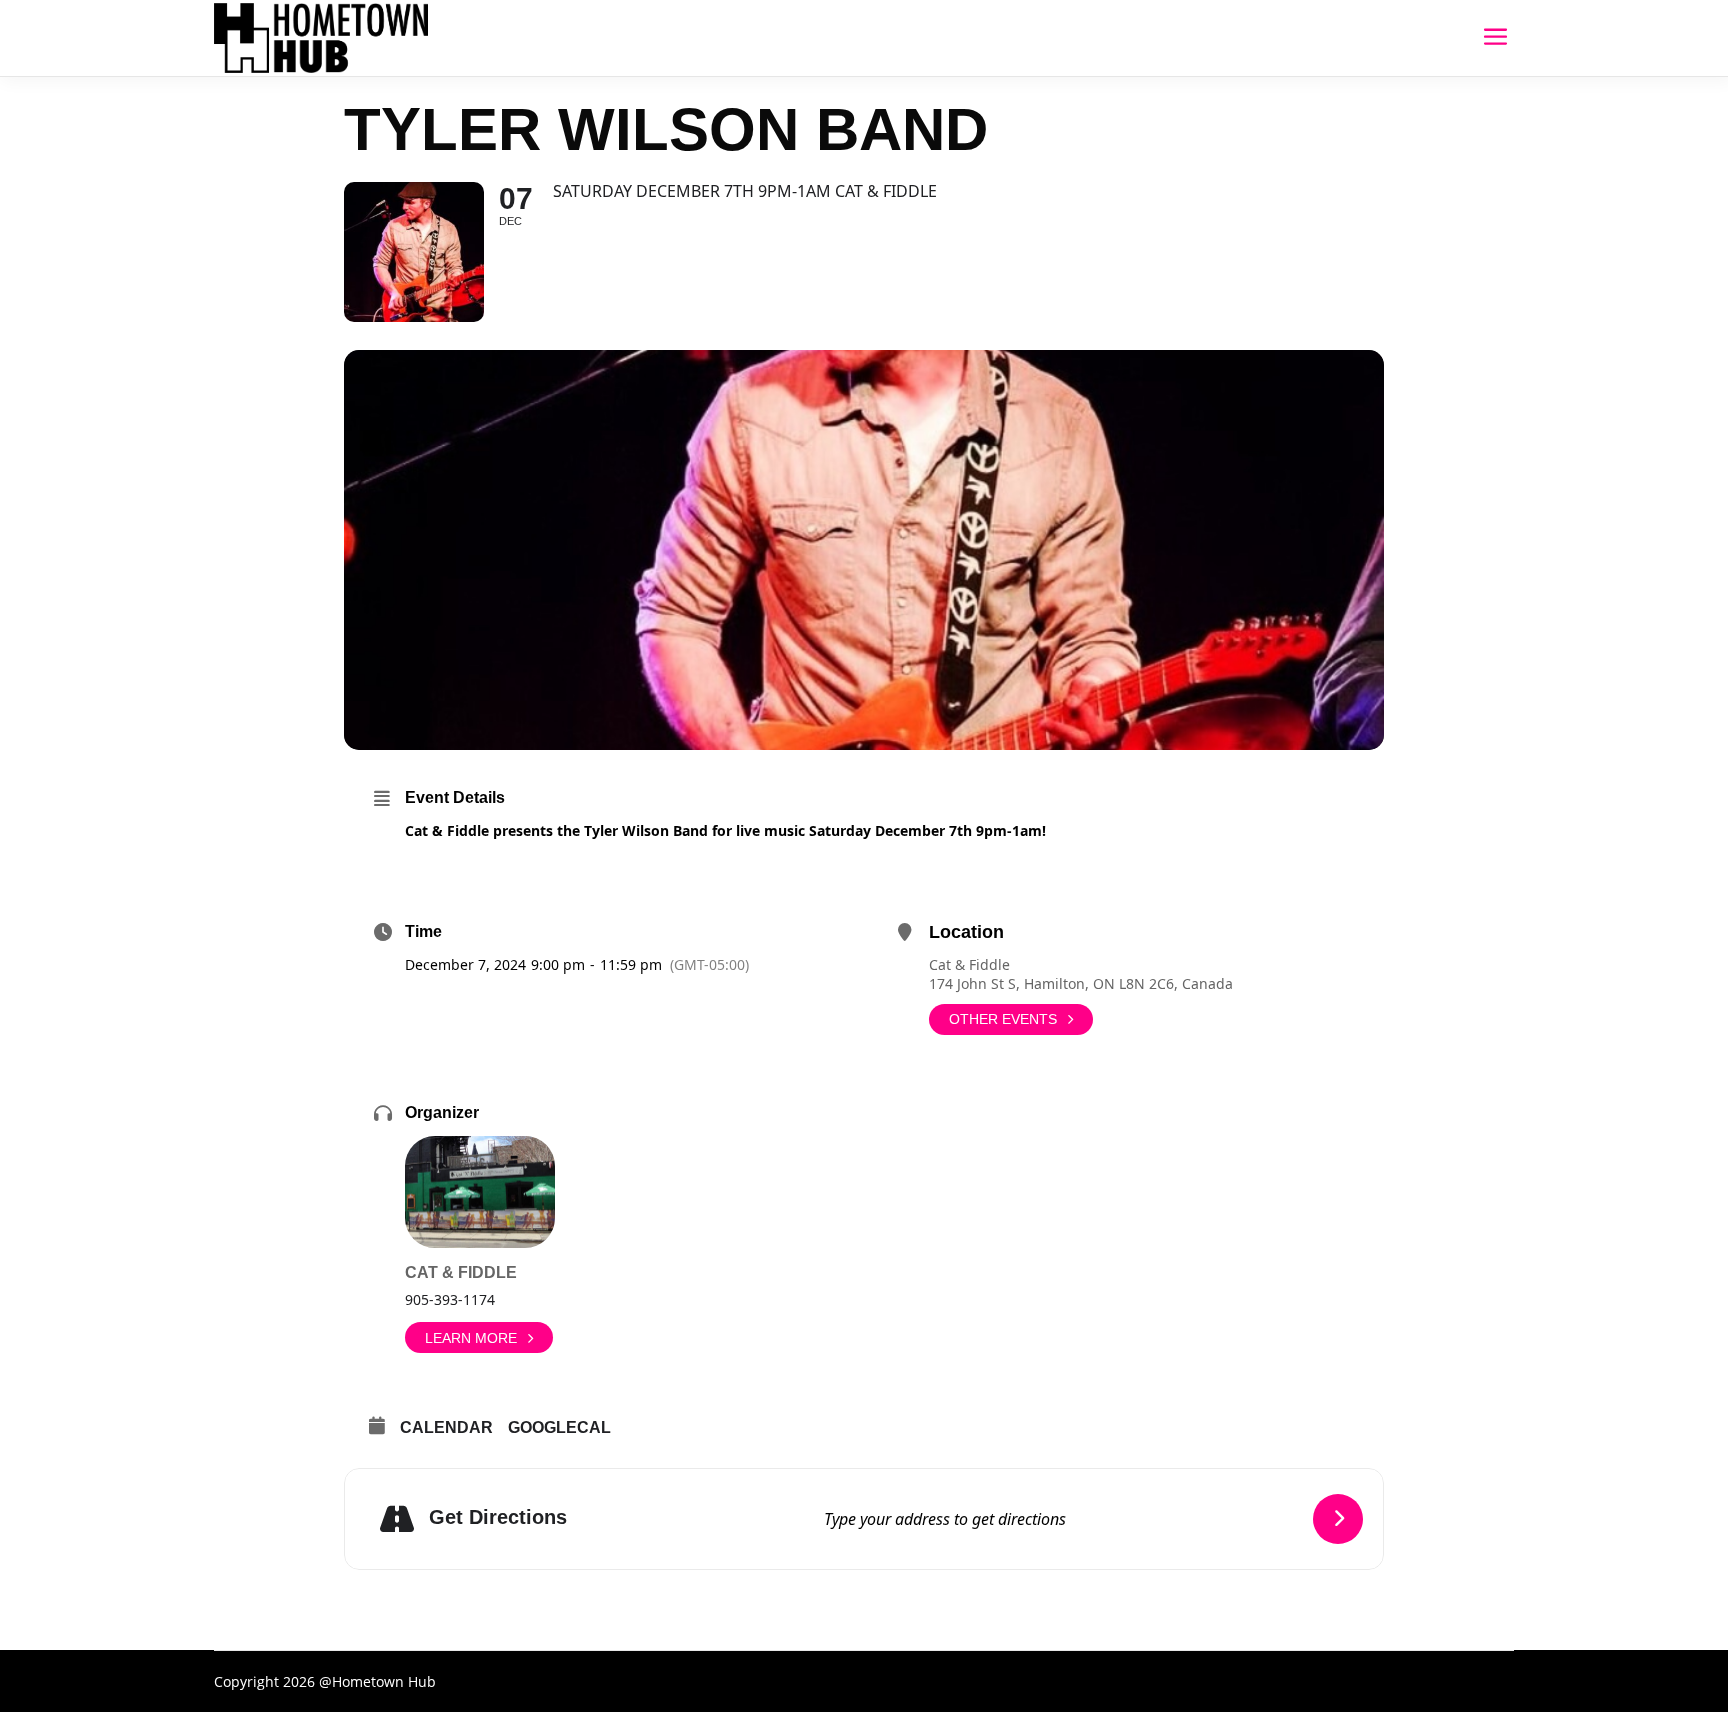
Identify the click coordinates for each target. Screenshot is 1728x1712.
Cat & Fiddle (969, 964)
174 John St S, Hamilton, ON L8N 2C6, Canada (1081, 983)
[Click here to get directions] (1338, 1519)
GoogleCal (559, 1427)
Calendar (446, 1427)
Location (966, 932)
